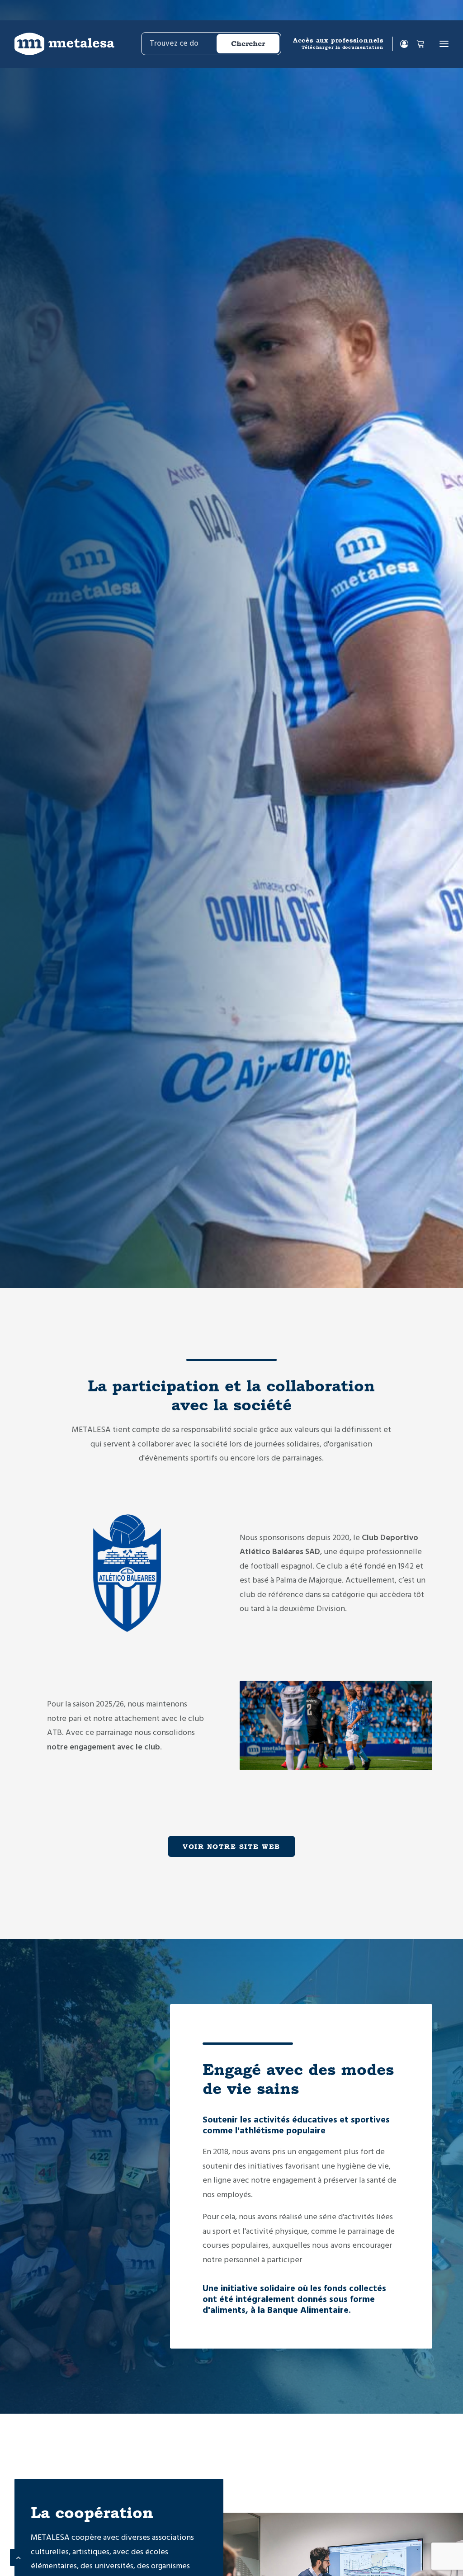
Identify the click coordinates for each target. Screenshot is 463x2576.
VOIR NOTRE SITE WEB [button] (231, 1846)
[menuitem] (210, 44)
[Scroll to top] (19, 2557)
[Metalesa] (64, 44)
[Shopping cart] (416, 44)
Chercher (248, 44)
